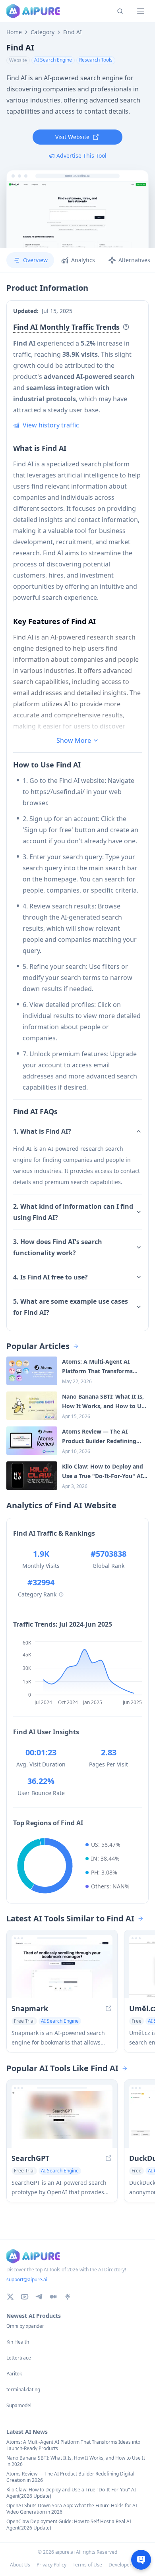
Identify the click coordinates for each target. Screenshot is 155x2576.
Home (14, 32)
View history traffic (51, 425)
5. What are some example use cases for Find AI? (71, 1307)
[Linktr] (68, 2297)
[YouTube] (25, 2297)
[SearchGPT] (62, 2119)
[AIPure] (33, 11)
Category (43, 32)
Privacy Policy (51, 2565)
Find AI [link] (73, 32)
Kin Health (18, 2342)
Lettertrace (19, 2358)
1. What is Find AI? (42, 1131)
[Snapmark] (62, 1970)
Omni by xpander (25, 2326)
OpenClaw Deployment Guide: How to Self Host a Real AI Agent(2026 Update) (69, 2525)
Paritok (14, 2374)
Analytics (83, 260)
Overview (35, 260)
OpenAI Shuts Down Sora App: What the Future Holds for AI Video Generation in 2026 (72, 2509)
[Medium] (53, 2297)
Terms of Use (87, 2565)
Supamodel (19, 2406)
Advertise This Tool (81, 156)
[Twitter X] (10, 2297)
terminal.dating (23, 2390)
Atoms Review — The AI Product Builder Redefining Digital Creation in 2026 (70, 2477)
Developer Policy (127, 2565)
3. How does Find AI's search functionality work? (58, 1247)
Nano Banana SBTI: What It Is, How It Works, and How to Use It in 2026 (76, 2461)
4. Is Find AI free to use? (50, 1277)
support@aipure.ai (27, 2279)
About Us (20, 2565)
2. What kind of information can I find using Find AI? (73, 1212)
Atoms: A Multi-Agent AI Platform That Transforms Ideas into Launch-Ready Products (73, 2445)
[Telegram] (39, 2297)
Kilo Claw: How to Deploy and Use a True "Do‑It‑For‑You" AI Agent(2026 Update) (71, 2493)
